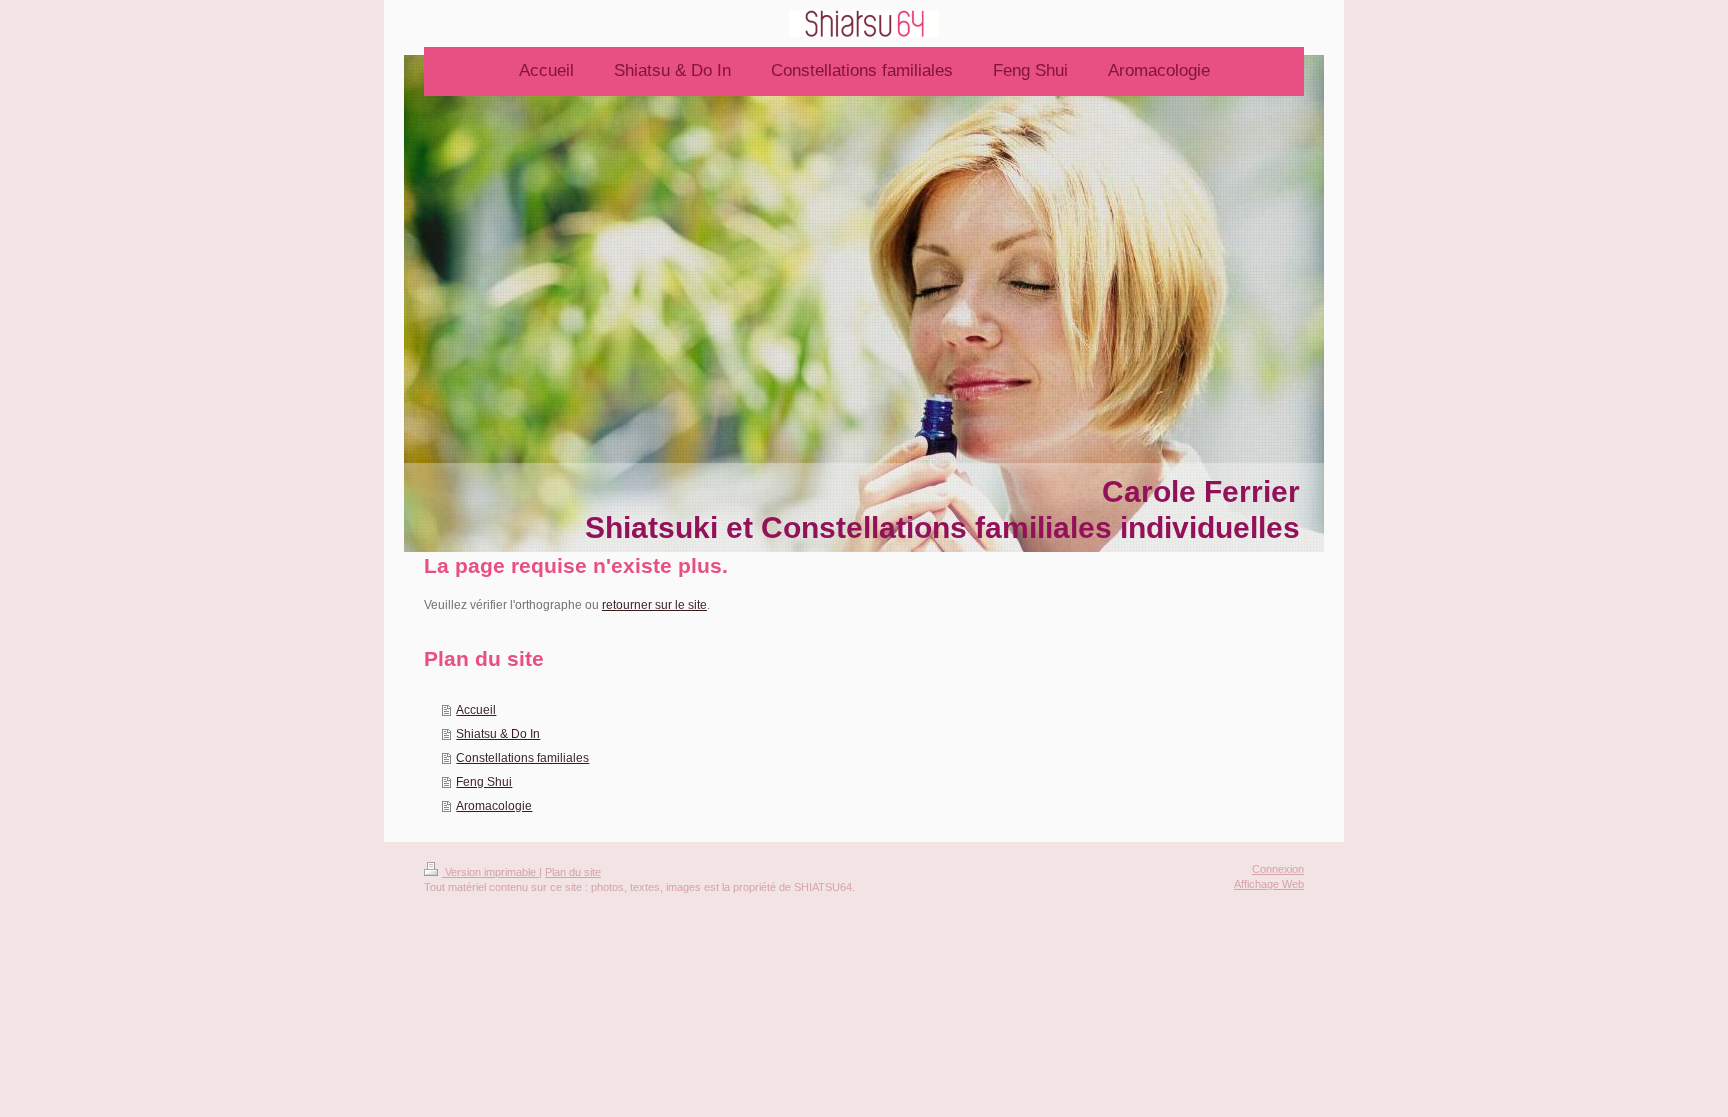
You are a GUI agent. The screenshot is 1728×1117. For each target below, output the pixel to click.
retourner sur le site (654, 605)
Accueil (476, 710)
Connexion (1278, 869)
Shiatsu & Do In (498, 734)
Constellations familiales (522, 758)
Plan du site (573, 872)
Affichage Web (1269, 884)
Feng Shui (484, 782)
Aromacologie (494, 806)
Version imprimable (490, 872)
